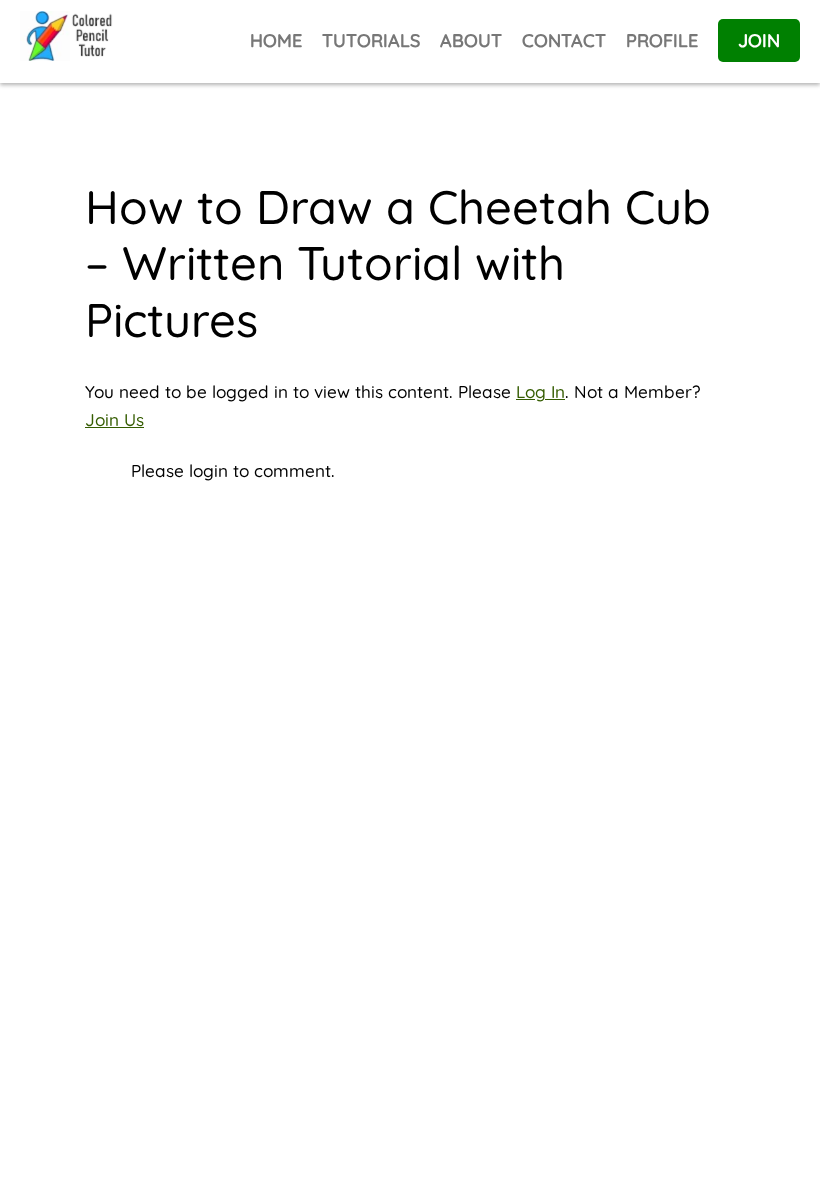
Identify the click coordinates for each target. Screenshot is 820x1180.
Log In (540, 391)
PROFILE (662, 40)
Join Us (114, 419)
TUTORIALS (371, 40)
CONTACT (564, 40)
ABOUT (471, 40)
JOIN (759, 40)
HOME (276, 40)
